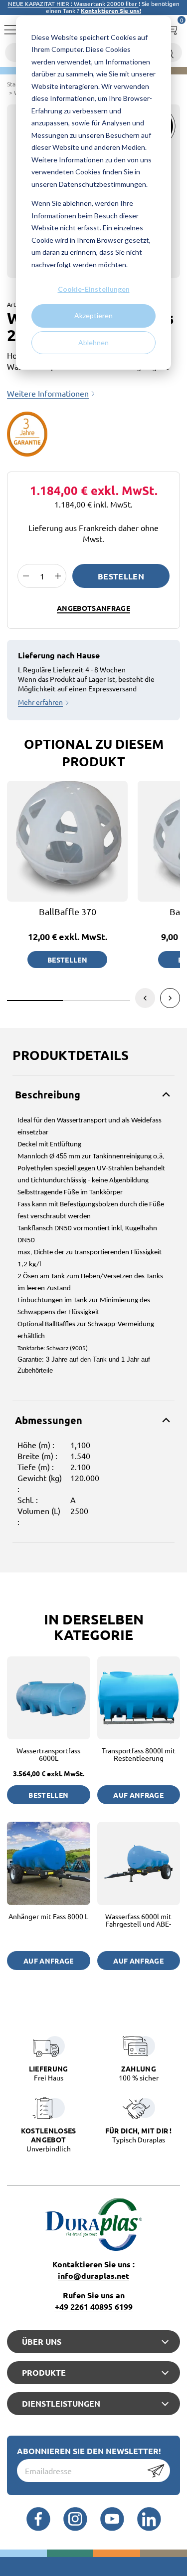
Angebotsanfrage (93, 608)
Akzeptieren (93, 315)
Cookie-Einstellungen (94, 289)
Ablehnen (93, 342)
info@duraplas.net (93, 2276)
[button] (170, 998)
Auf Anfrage (138, 1795)
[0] (171, 27)
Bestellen (121, 576)
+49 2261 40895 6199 (94, 2307)
